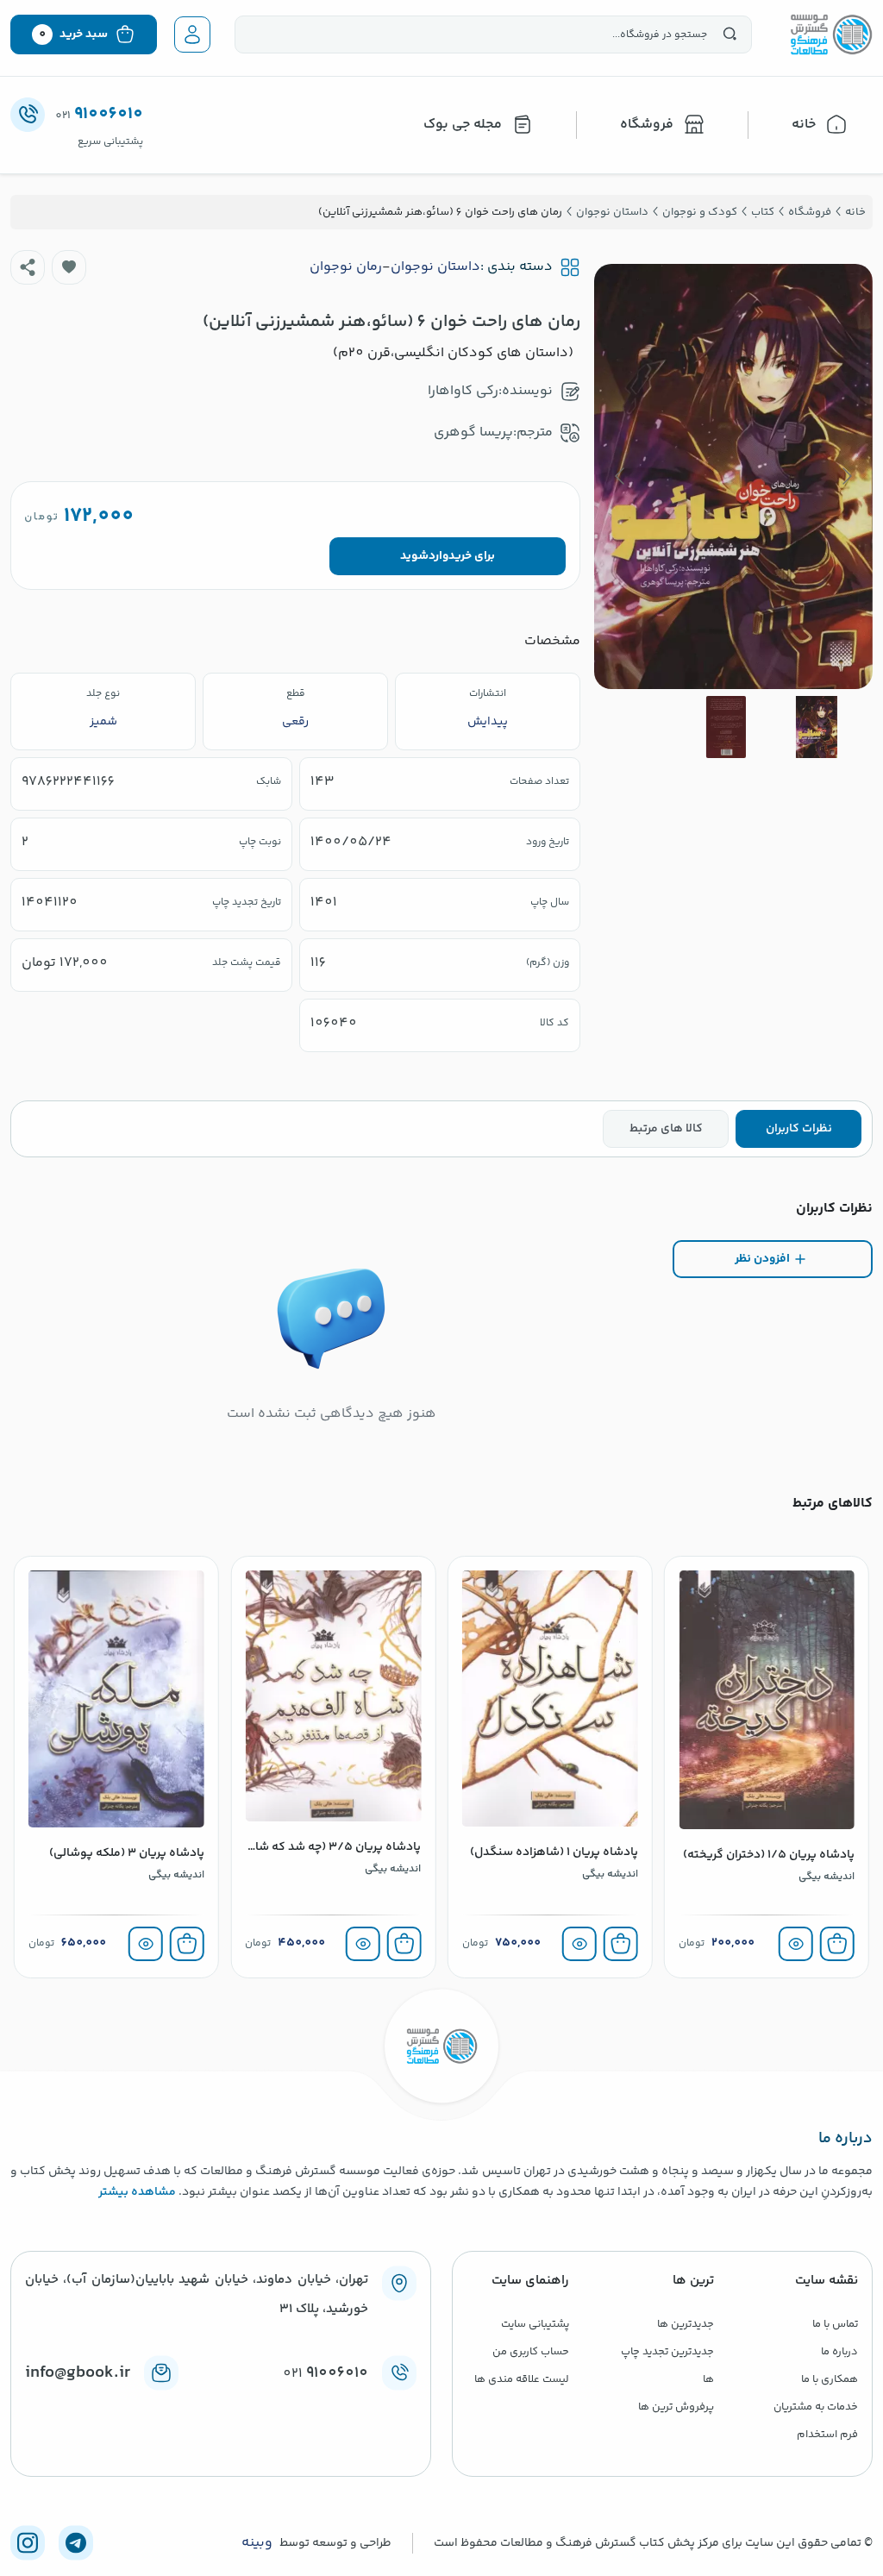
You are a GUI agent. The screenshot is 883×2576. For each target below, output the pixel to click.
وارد (438, 556)
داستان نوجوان (435, 267)
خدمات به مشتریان (816, 2407)
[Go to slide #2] (726, 727)
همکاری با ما (830, 2379)
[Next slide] (621, 476)
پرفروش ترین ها (676, 2407)
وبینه (257, 2543)
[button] (69, 267)
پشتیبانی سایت (535, 2324)
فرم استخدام (827, 2435)
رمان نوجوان (346, 267)
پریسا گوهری (473, 432)
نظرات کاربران (799, 1129)
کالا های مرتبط (666, 1129)
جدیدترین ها (686, 2324)
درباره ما (839, 2352)
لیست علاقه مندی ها (522, 2379)
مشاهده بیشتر (137, 2192)
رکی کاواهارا (463, 391)
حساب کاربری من (531, 2352)
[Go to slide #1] (817, 727)
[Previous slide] (846, 476)
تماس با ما (835, 2324)
